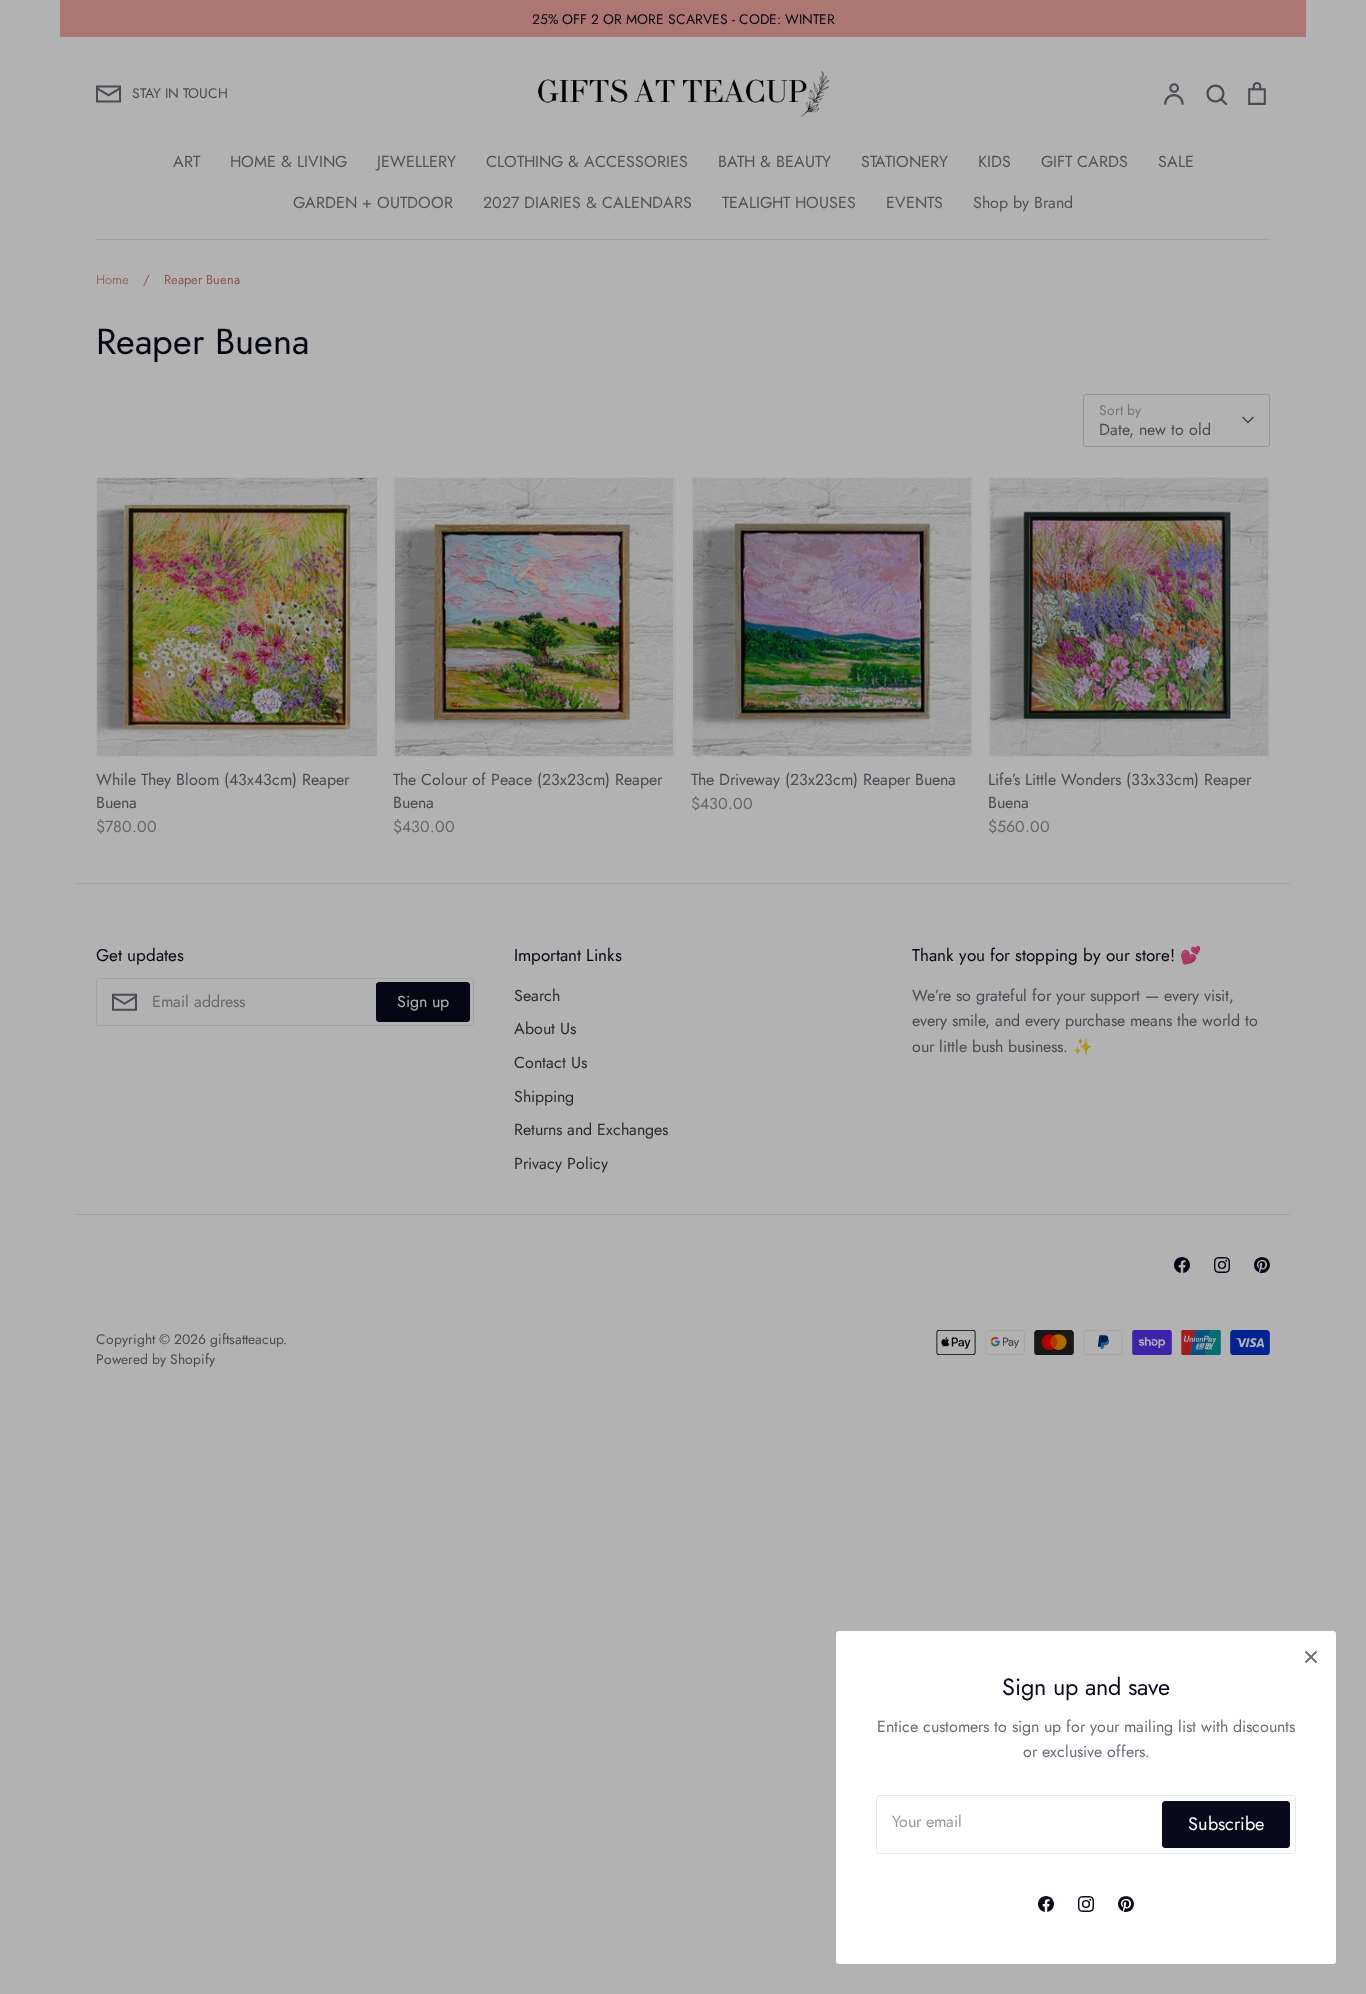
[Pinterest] (1126, 1904)
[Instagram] (1086, 1904)
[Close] (1311, 1656)
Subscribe (1226, 1824)
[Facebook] (1046, 1904)
